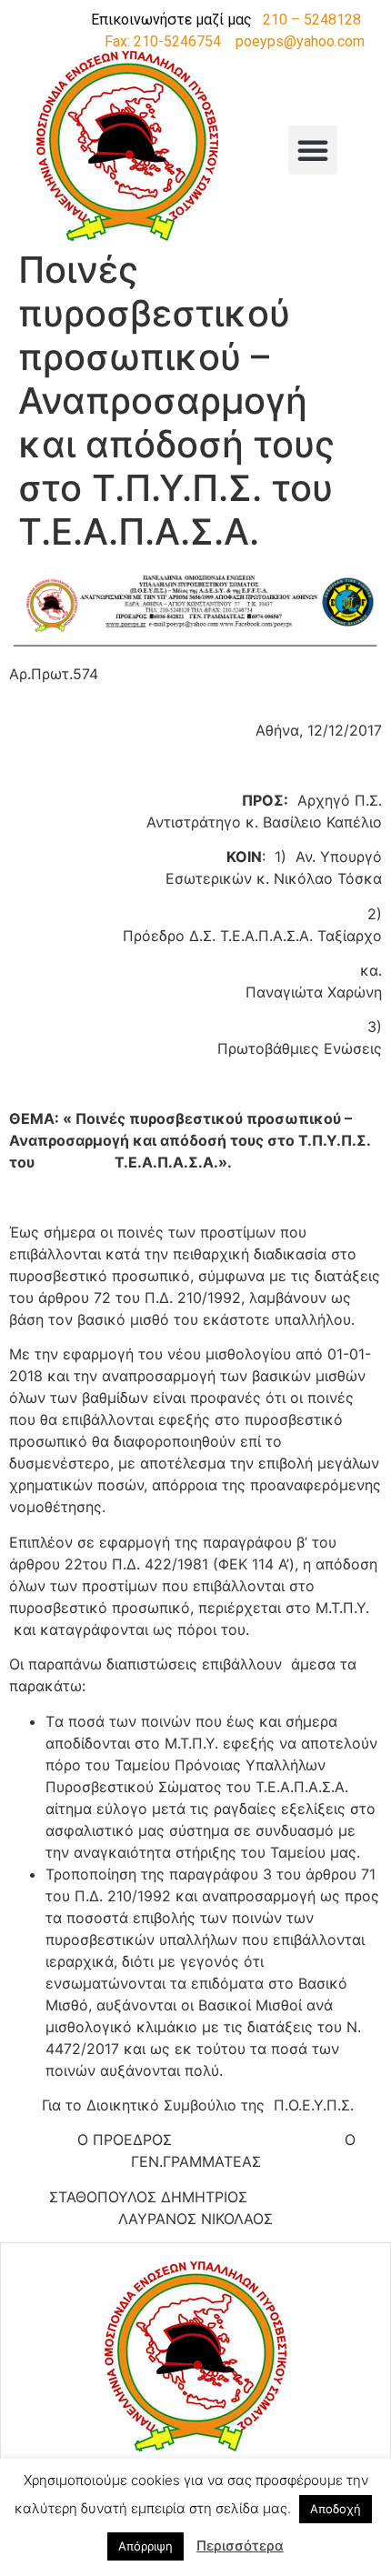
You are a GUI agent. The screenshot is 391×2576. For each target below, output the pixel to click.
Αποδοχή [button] (336, 2509)
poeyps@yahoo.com (300, 41)
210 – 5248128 (312, 20)
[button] (313, 150)
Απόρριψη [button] (145, 2546)
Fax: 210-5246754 (163, 41)
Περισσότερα (240, 2546)
